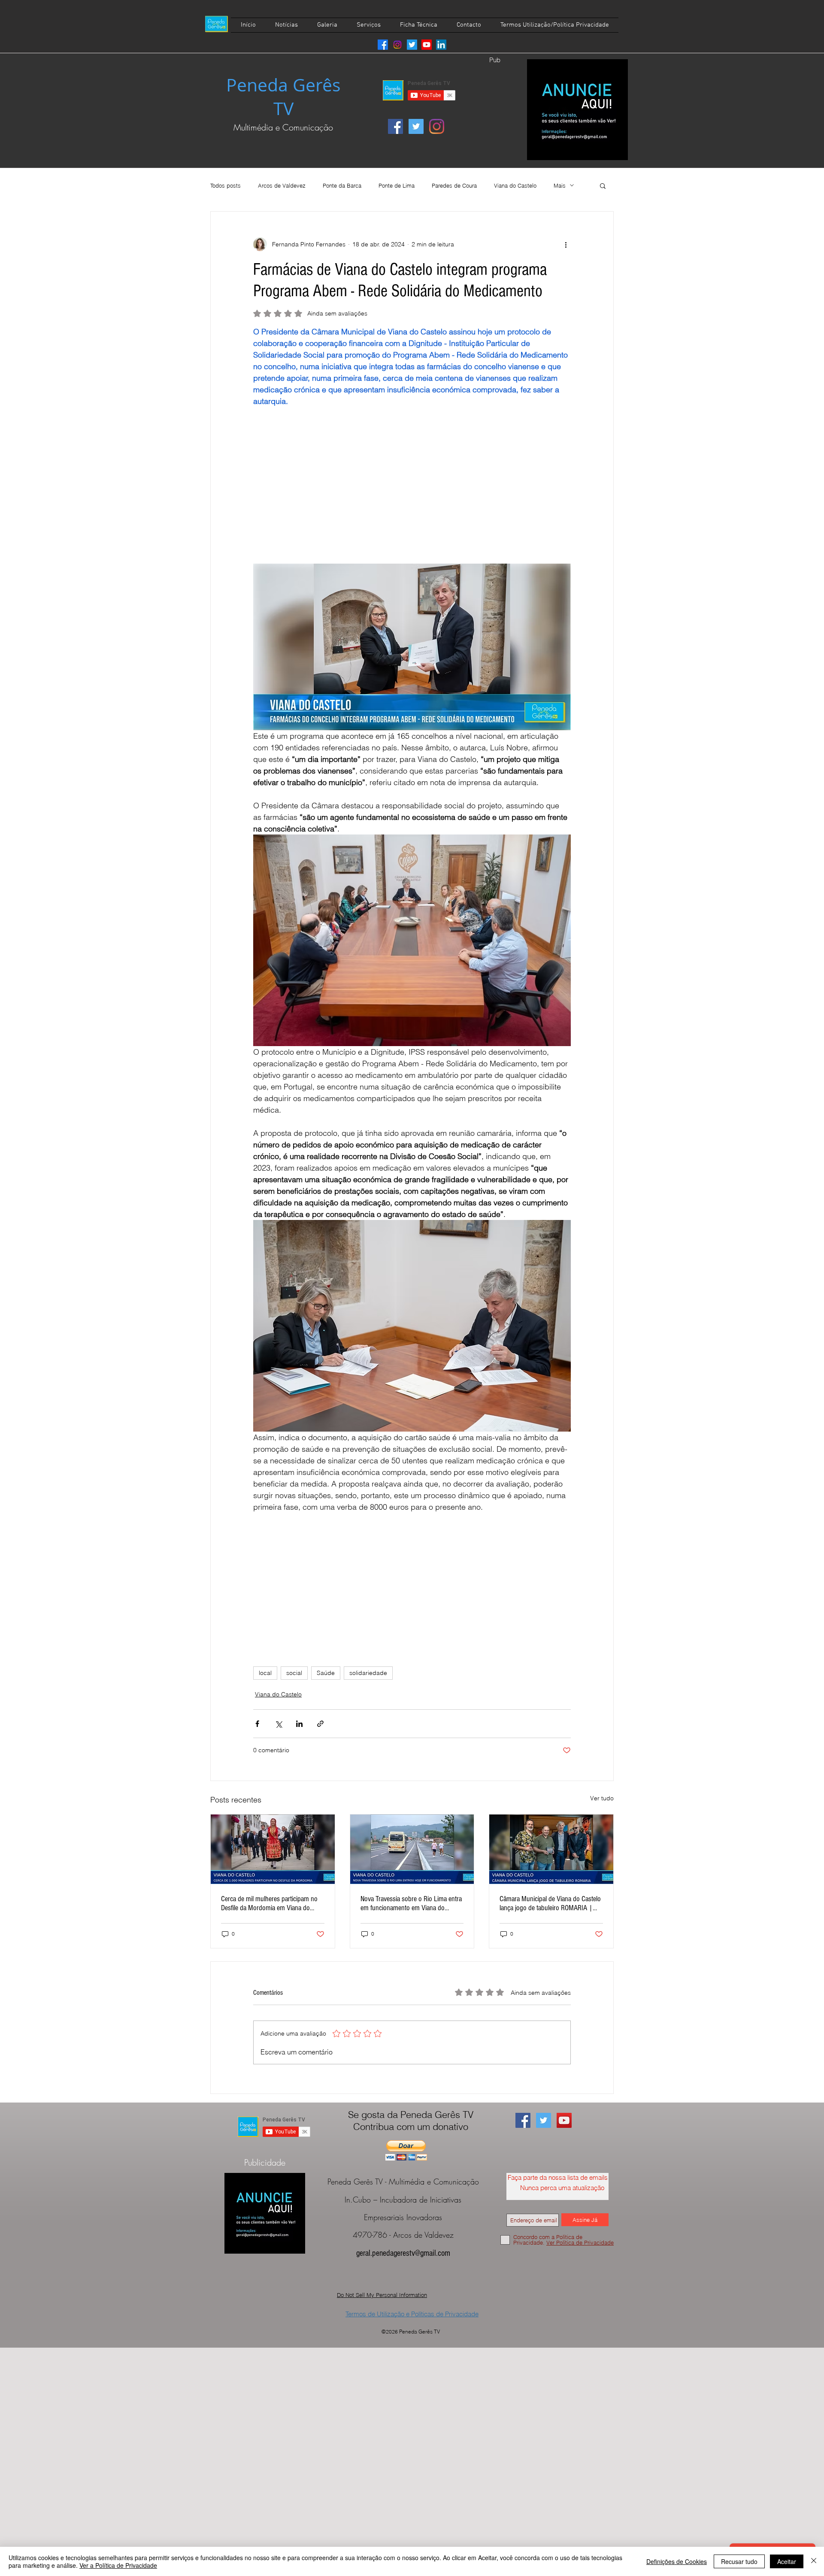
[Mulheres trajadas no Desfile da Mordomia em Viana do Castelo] (273, 1849)
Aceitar (787, 2561)
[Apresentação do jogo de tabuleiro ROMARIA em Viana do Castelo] (551, 1849)
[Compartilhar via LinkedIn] (299, 1724)
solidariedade (368, 1673)
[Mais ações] (566, 244)
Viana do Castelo (515, 185)
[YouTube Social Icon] (564, 2120)
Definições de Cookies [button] (677, 2561)
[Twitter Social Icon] (416, 126)
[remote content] (412, 479)
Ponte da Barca (342, 185)
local (265, 1673)
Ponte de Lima (397, 185)
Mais (560, 185)
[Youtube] (427, 45)
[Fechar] (814, 2561)
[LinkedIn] (441, 45)
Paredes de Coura (454, 185)
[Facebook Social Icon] (395, 126)
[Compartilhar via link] (320, 1724)
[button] (603, 185)
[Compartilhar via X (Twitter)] (278, 1724)
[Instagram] (397, 45)
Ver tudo (602, 1798)
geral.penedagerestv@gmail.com (403, 2253)
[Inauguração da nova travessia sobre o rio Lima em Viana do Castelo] (412, 1849)
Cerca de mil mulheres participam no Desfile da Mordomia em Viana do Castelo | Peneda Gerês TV (269, 1903)
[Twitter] (412, 45)
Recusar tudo (739, 2561)
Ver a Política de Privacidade (118, 2565)
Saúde (326, 1673)
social (294, 1673)
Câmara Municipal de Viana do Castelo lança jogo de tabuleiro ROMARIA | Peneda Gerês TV (550, 1903)
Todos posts (226, 185)
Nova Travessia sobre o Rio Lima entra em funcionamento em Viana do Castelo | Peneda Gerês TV (411, 1903)
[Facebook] (383, 45)
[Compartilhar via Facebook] (257, 1724)
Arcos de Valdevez (282, 185)
